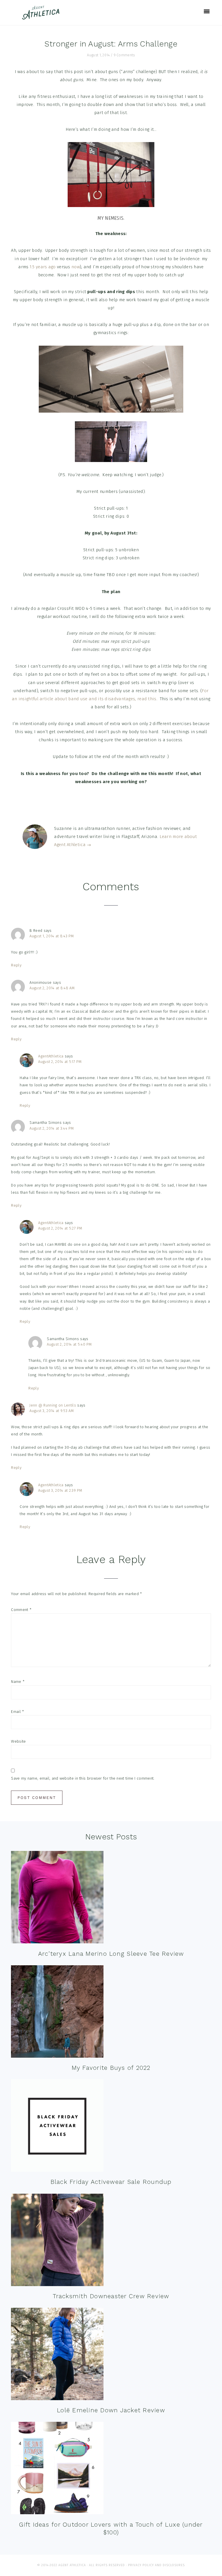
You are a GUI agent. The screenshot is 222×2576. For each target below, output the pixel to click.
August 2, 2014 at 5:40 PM (69, 1344)
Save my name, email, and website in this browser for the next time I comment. (83, 1778)
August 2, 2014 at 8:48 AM (52, 988)
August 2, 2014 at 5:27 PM (60, 1228)
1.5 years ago (43, 267)
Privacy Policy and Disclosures (156, 2565)
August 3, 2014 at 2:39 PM (60, 1490)
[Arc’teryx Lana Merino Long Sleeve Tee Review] (57, 1898)
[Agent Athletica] (42, 17)
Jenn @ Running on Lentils (53, 1405)
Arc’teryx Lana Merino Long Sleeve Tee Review (111, 1954)
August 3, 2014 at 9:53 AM (52, 1411)
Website (18, 1741)
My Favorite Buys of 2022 (111, 2068)
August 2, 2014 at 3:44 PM (52, 1128)
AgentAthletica (51, 1056)
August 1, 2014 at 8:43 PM (52, 936)
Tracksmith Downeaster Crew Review (111, 2296)
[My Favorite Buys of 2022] (57, 2013)
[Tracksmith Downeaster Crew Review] (57, 2241)
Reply (16, 965)
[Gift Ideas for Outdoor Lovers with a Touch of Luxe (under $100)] (57, 2469)
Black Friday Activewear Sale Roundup (111, 2182)
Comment (21, 1610)
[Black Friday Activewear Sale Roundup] (57, 2127)
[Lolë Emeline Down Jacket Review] (57, 2355)
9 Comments (124, 55)
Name (18, 1682)
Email (17, 1712)
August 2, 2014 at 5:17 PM (60, 1062)
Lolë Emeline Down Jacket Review (111, 2410)
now (76, 267)
